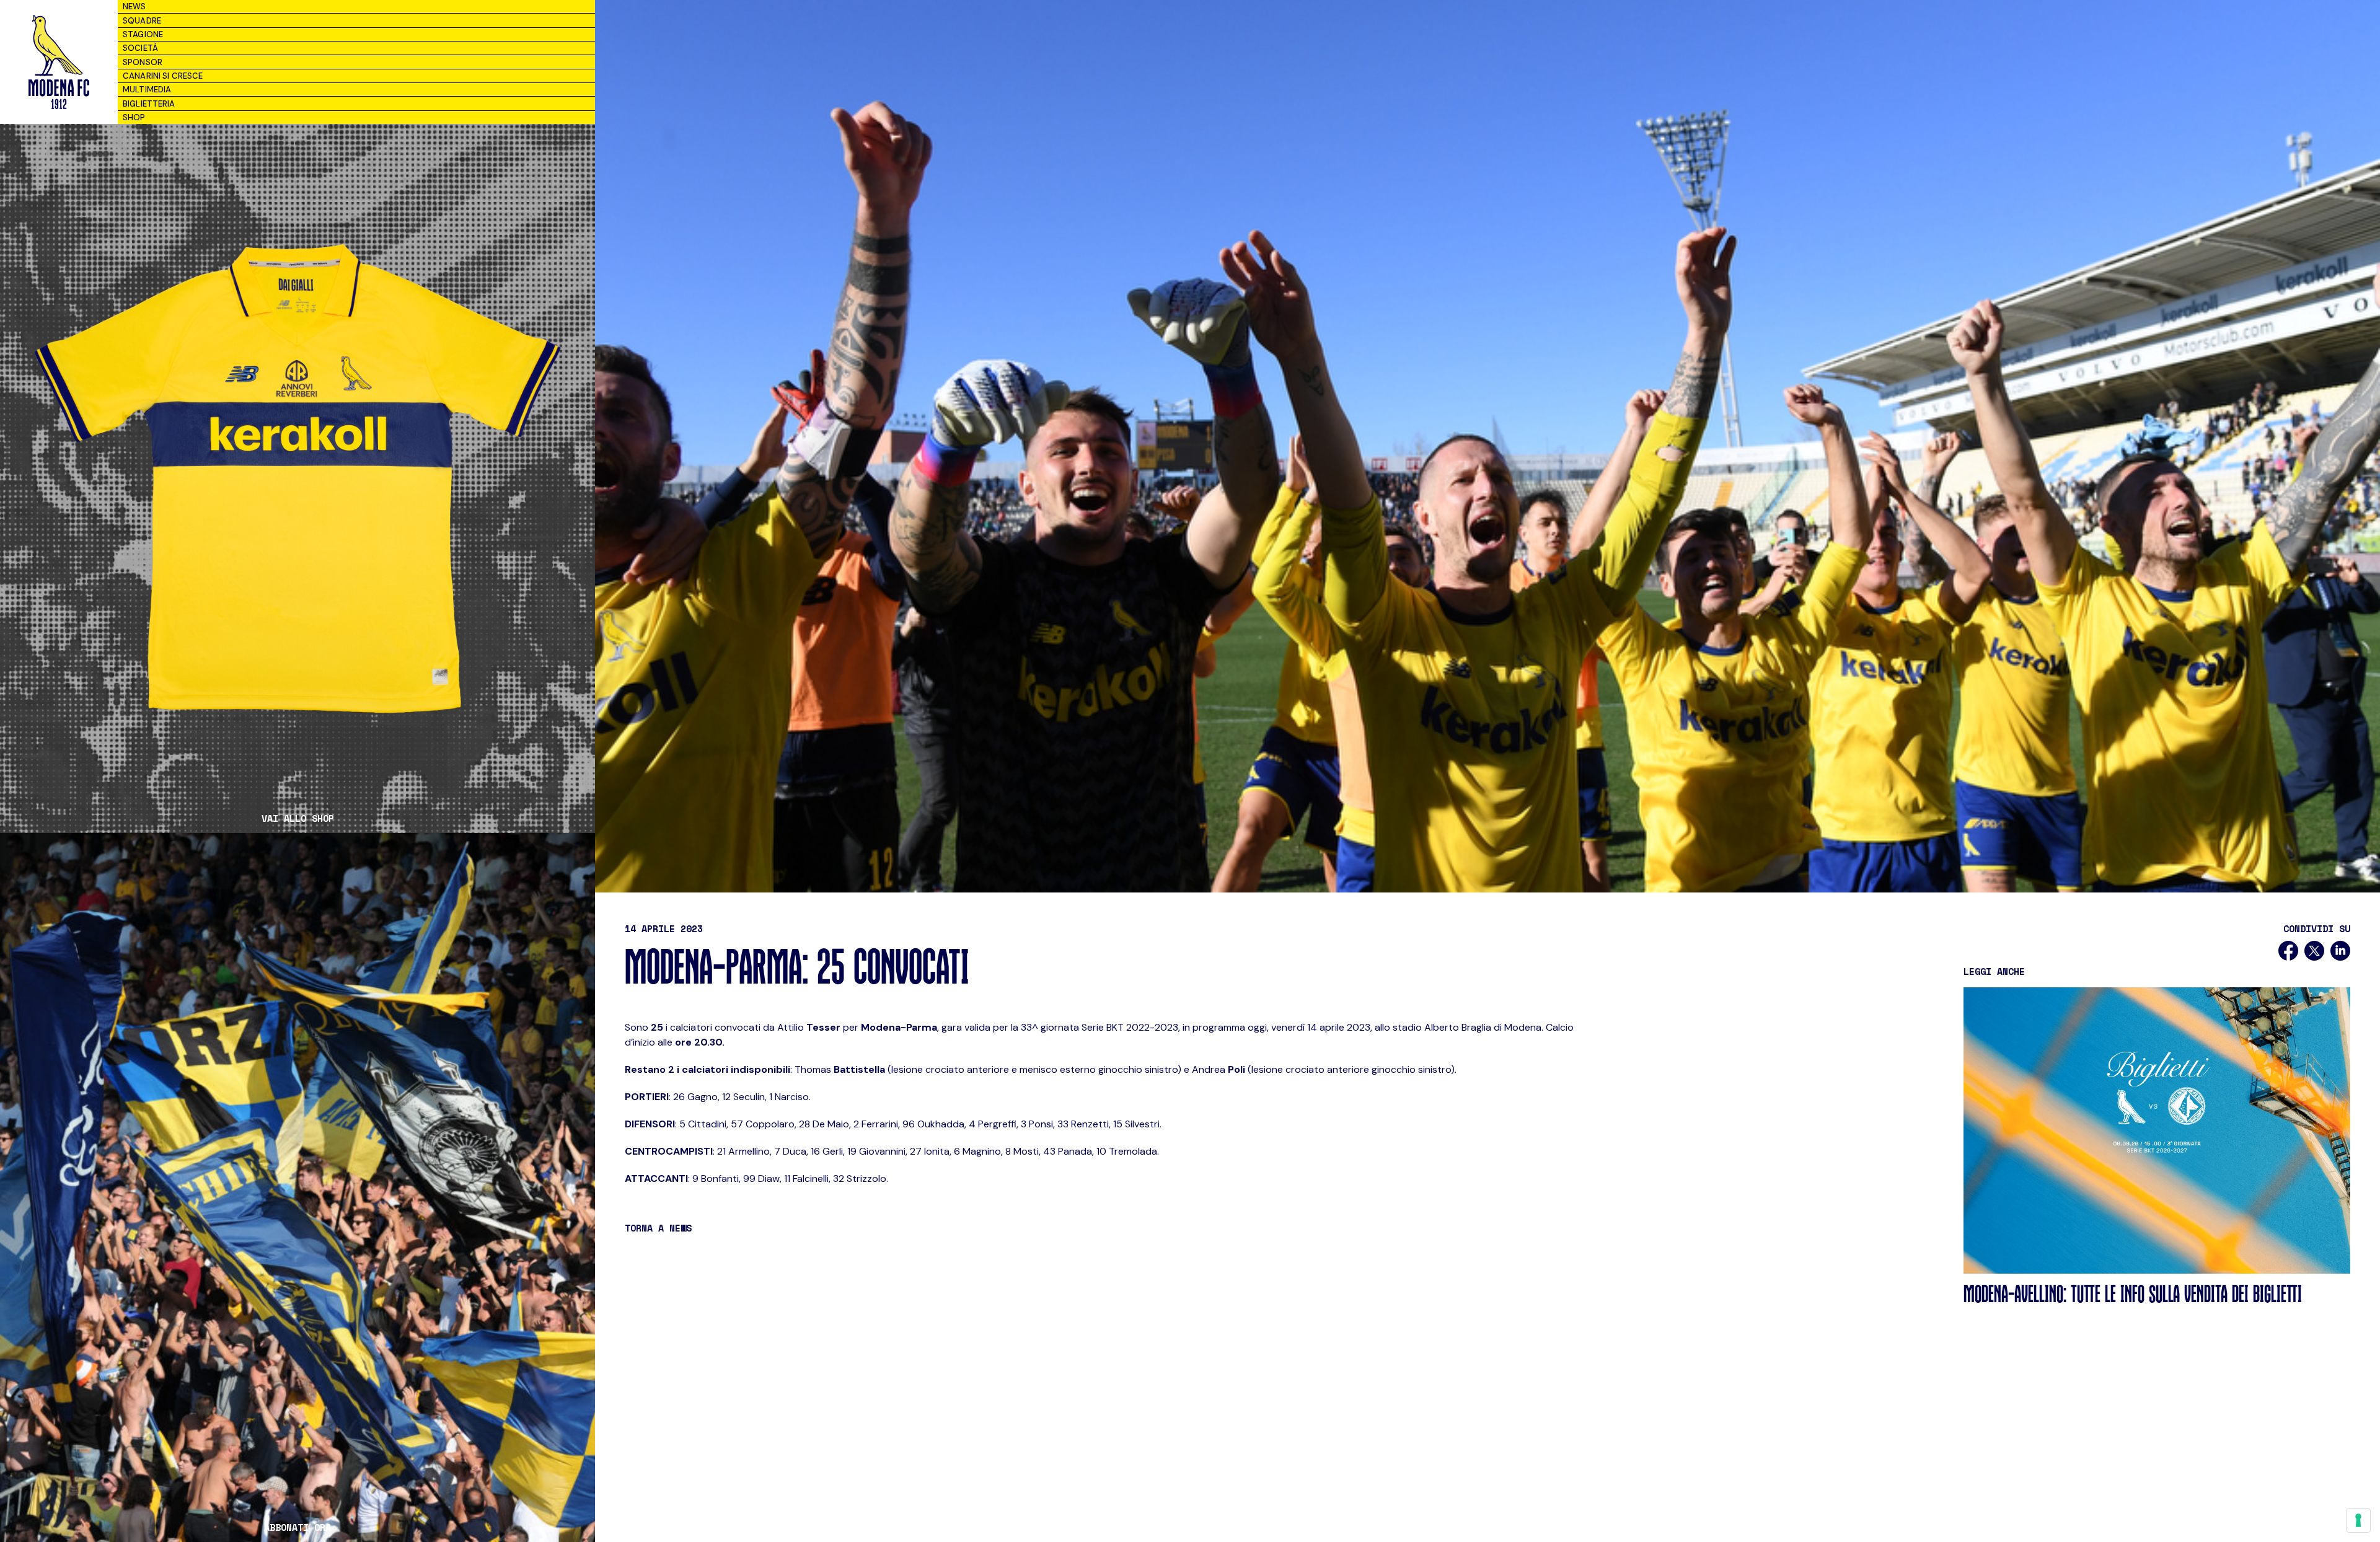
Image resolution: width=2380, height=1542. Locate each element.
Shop (134, 117)
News (134, 7)
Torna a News (658, 1228)
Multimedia (147, 90)
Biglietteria (149, 104)
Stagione (143, 34)
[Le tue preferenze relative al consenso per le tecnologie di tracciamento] (2358, 1520)
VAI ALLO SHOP (298, 818)
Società (140, 48)
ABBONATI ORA (297, 1527)
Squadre (142, 21)
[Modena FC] (59, 62)
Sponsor (143, 62)
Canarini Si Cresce (163, 76)
